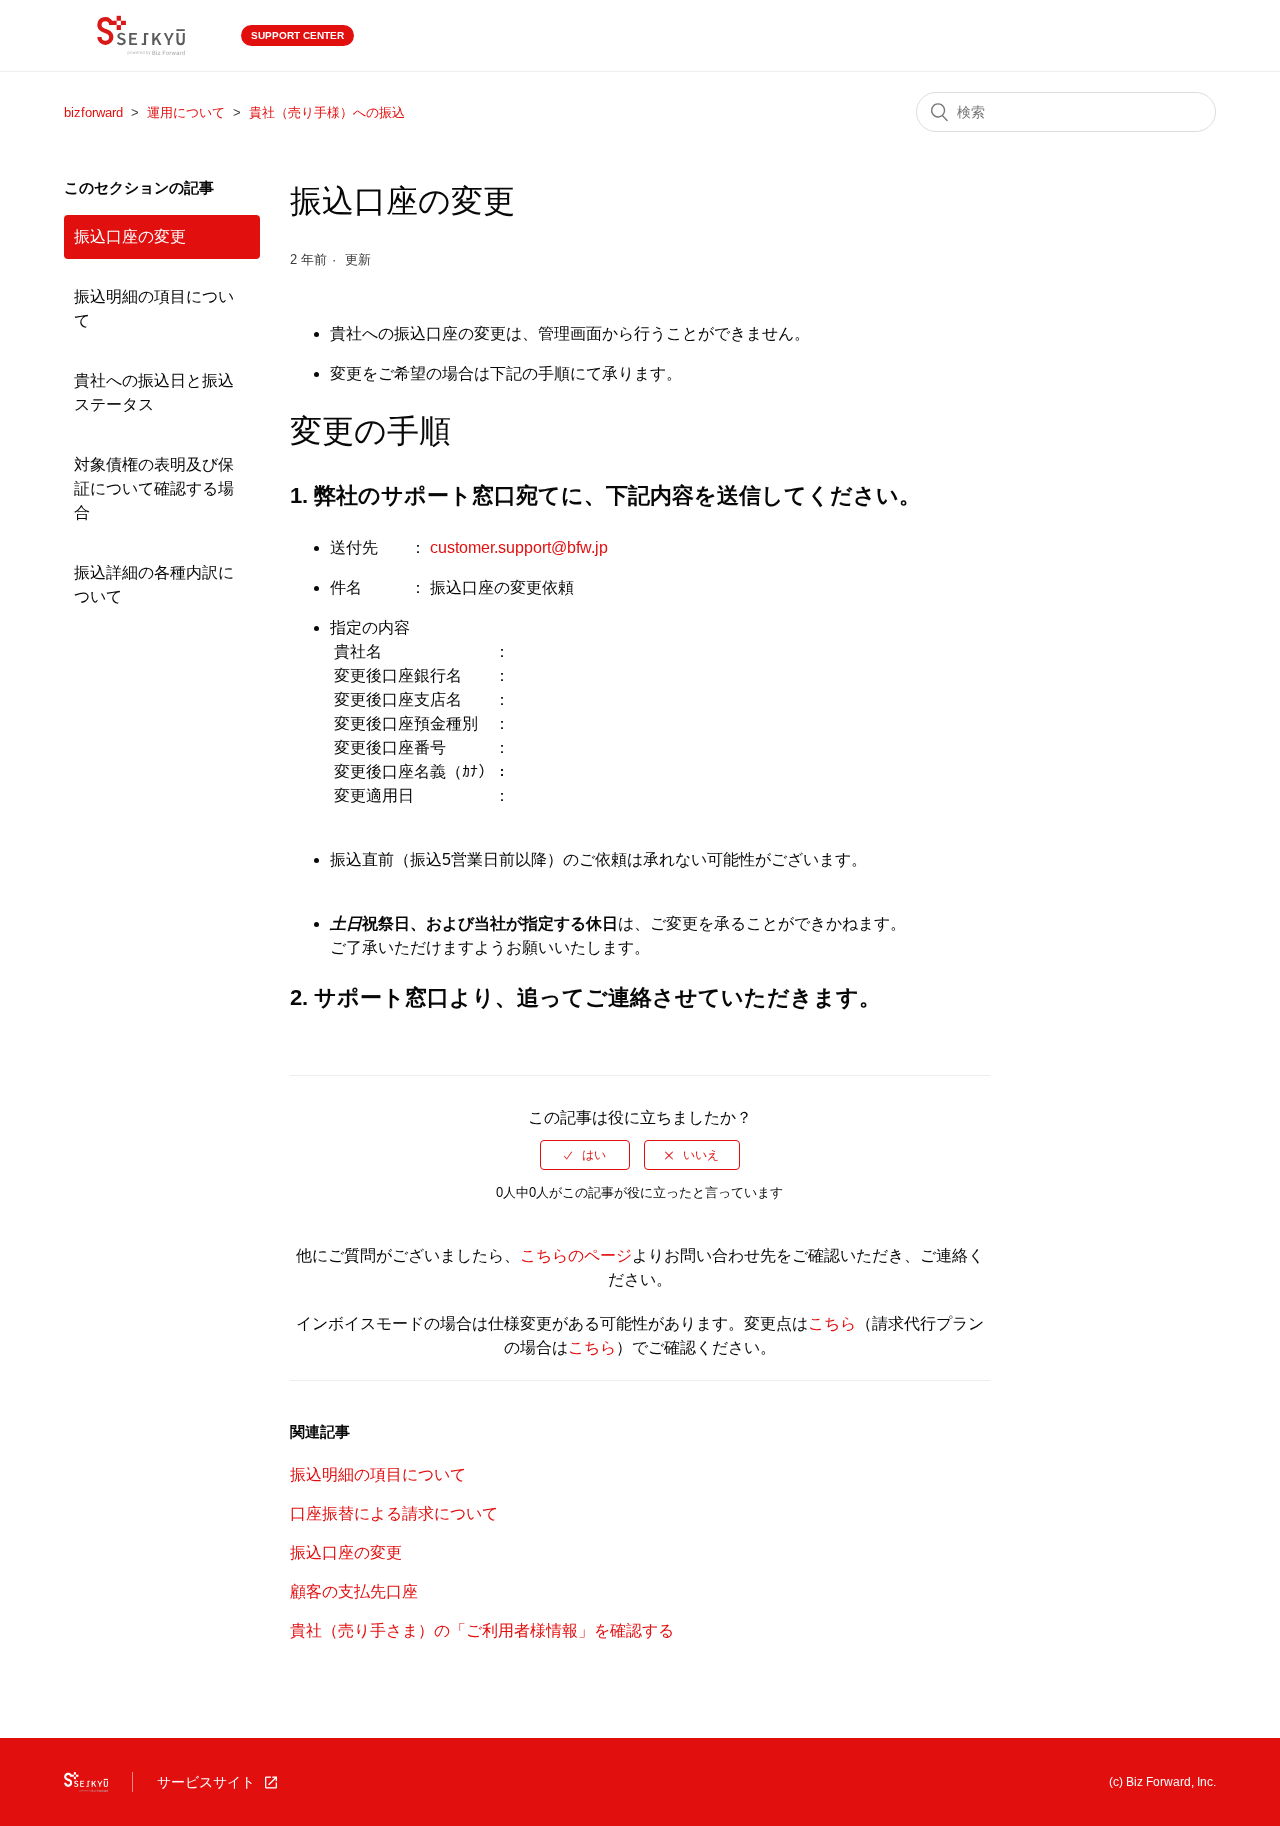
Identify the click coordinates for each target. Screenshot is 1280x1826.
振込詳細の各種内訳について (154, 584)
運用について (186, 112)
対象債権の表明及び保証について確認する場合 (154, 488)
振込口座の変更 (130, 236)
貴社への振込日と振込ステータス (154, 392)
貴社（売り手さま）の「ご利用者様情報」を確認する (482, 1630)
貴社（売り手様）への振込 (327, 112)
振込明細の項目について (154, 308)
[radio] (585, 1155)
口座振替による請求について (394, 1513)
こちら (832, 1323)
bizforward (93, 112)
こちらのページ (576, 1255)
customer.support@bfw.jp (519, 547)
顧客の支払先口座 (354, 1591)
